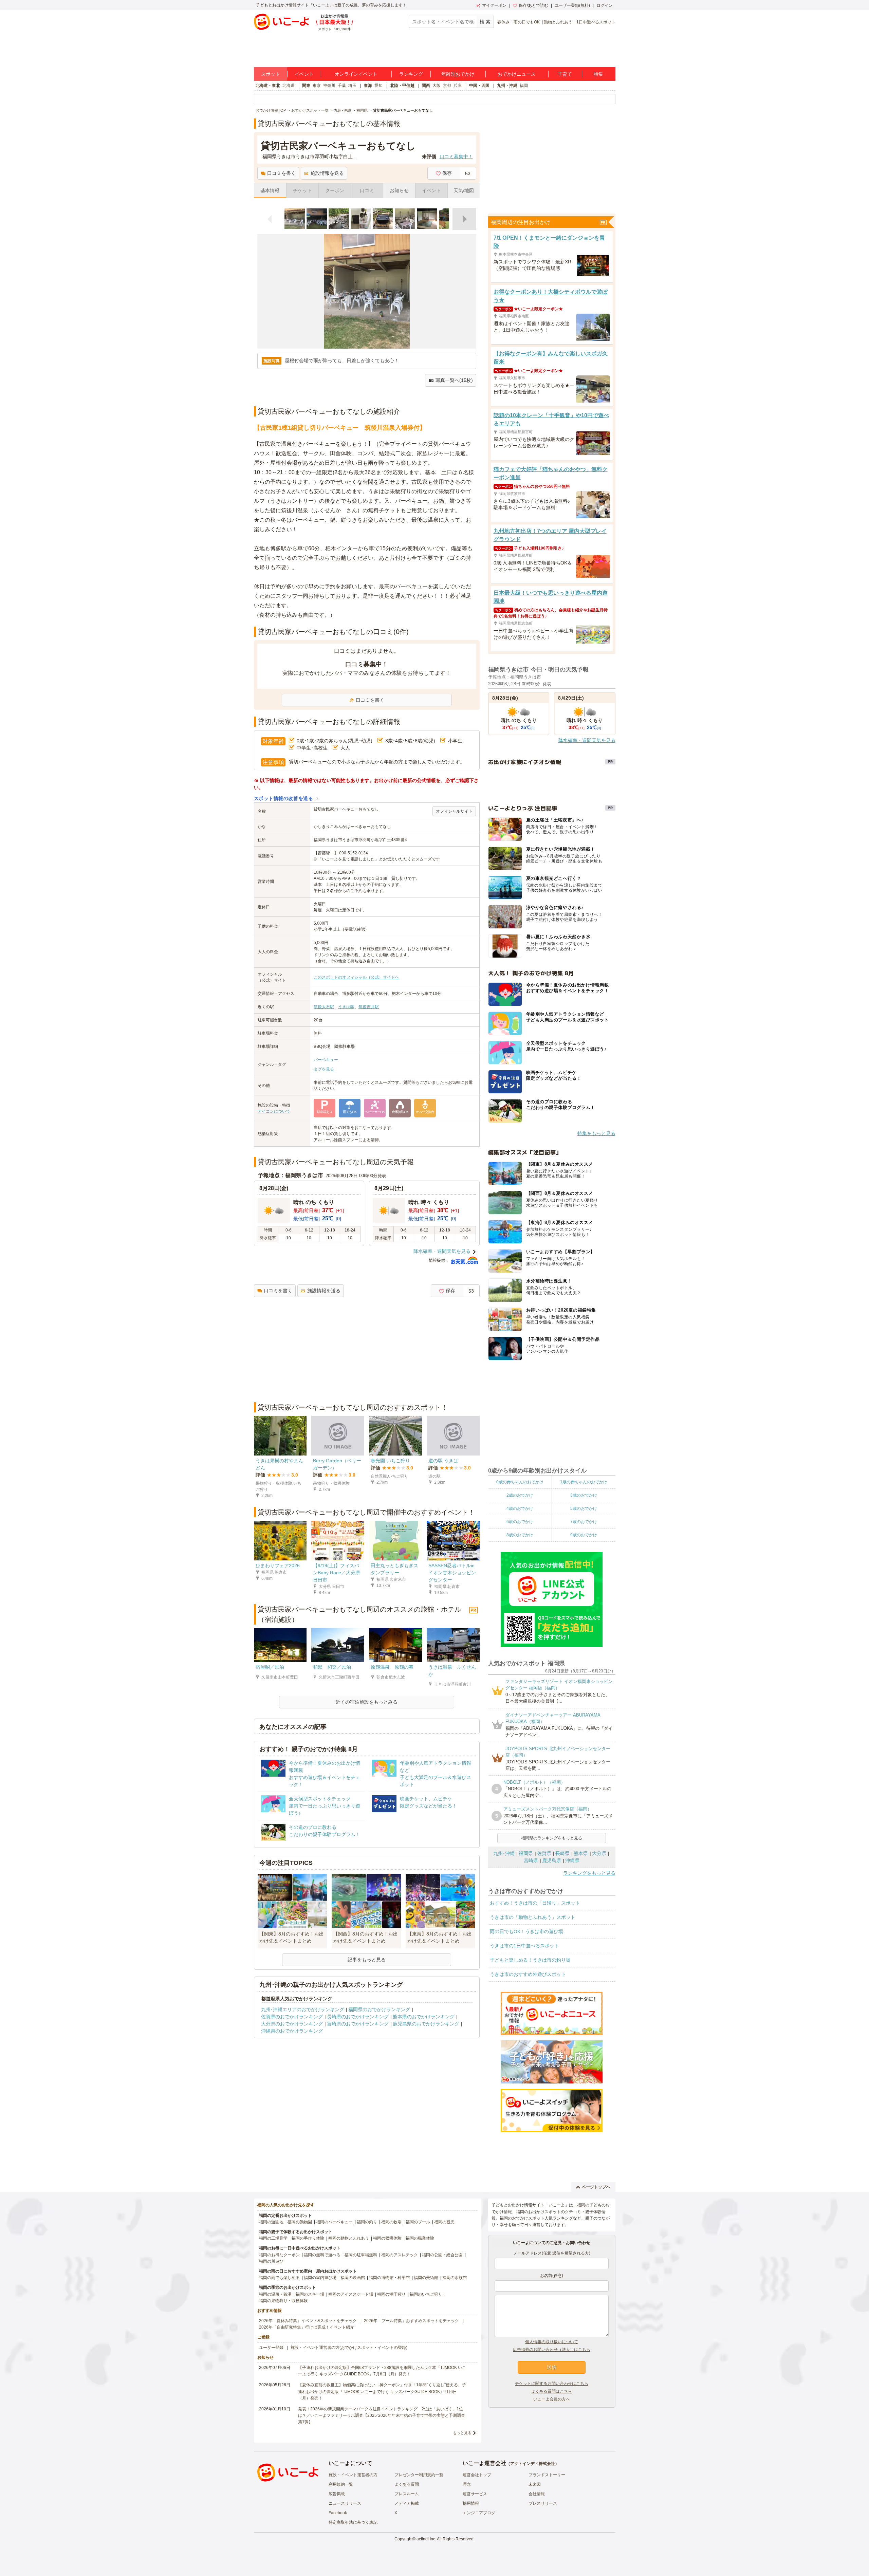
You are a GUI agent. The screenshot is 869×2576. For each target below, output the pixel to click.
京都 (447, 86)
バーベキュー (326, 1060)
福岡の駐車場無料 (361, 2255)
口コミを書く (281, 173)
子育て (565, 74)
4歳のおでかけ (520, 1508)
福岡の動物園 (300, 2222)
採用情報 (471, 2503)
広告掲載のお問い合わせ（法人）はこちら (552, 2350)
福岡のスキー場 (310, 2294)
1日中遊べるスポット (596, 22)
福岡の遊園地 (271, 2222)
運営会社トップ (477, 2475)
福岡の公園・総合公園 (442, 2255)
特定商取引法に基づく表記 (353, 2522)
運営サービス (475, 2494)
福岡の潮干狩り (391, 2294)
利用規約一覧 (341, 2484)
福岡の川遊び (271, 2261)
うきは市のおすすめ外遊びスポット (528, 1974)
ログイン (605, 5)
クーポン (335, 190)
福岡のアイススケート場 (351, 2294)
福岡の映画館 (353, 2278)
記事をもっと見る (367, 1960)
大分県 (599, 1853)
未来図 (535, 2484)
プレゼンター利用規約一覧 (419, 2475)
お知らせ (399, 190)
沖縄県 (572, 1860)
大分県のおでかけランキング (292, 2024)
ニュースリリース (345, 2503)
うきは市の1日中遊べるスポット (524, 1946)
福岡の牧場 (391, 2222)
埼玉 (352, 86)
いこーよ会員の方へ (552, 2399)
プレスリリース (543, 2503)
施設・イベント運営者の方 (353, 2475)
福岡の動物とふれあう (349, 2238)
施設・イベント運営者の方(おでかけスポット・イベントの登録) (349, 2348)
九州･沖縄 (504, 1853)
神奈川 (329, 86)
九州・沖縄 (507, 86)
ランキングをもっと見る (589, 1873)
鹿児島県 (552, 1860)
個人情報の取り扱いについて (552, 2342)
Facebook (338, 2513)
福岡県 (526, 1853)
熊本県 (581, 1853)
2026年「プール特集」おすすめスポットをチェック (411, 2321)
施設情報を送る (327, 173)
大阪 (437, 86)
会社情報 (537, 2494)
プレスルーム (407, 2494)
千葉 (342, 86)
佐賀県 (544, 1853)
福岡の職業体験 (420, 2238)
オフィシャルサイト (454, 811)
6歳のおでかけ (520, 1522)
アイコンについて (274, 1111)
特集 (598, 74)
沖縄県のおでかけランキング (292, 2031)
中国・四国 (479, 86)
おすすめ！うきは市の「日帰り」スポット (535, 1903)
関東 (306, 86)
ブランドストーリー (547, 2475)
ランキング (411, 74)
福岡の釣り (367, 2222)
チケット (302, 190)
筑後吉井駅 (369, 1007)
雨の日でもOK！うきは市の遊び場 (526, 1931)
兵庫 (458, 86)
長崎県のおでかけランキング (358, 2017)
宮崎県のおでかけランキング (358, 2024)
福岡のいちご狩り (426, 2294)
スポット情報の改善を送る (284, 798)
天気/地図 (464, 190)
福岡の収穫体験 (387, 2238)
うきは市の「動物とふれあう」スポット (533, 1917)
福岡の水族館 (455, 2278)
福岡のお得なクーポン (279, 2255)
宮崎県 (531, 1860)
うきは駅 (346, 1007)
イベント (304, 74)
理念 (467, 2484)
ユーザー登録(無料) (572, 5)
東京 (317, 86)
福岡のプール (418, 2222)
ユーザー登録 (271, 2348)
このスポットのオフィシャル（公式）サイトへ (356, 977)
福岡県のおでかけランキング (379, 2009)
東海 (368, 86)
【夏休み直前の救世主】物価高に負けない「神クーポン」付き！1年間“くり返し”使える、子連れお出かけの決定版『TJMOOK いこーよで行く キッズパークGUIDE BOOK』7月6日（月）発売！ (382, 2391)
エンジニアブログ (479, 2513)
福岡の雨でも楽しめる (279, 2278)
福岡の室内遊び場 (320, 2278)
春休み (503, 22)
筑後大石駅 (324, 1007)
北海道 (289, 86)
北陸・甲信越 (402, 86)
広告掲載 (337, 2494)
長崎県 (562, 1853)
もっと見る (462, 2433)
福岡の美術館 (426, 2278)
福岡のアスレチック (400, 2255)
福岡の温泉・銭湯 (275, 2294)
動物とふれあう (558, 22)
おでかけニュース (517, 74)
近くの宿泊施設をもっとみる (367, 1702)
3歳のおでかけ (584, 1495)
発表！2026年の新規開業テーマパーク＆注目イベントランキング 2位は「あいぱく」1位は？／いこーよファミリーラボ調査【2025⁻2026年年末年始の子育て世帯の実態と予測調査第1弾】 (382, 2415)
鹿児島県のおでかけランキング (426, 2024)
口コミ (367, 190)
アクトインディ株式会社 (533, 2464)
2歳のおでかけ (520, 1495)
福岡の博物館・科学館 (389, 2278)
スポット (271, 74)
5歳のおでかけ (584, 1508)
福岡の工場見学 (273, 2238)
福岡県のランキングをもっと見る (552, 1838)
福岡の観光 (444, 2222)
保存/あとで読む (533, 5)
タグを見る (324, 1069)
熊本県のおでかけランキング (424, 2017)
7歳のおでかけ (584, 1522)
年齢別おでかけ (458, 74)
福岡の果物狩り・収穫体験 (283, 2301)
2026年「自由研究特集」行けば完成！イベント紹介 (307, 2327)
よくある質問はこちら (552, 2391)
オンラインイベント (356, 74)
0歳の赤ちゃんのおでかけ (520, 1482)
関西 (426, 86)
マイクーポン (494, 5)
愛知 (378, 86)
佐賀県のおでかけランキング (292, 2017)
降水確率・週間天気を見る (442, 1251)
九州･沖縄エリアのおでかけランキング (303, 2009)
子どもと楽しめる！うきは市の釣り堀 (530, 1960)
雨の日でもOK (527, 22)
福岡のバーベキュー (334, 2222)
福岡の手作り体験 (308, 2238)
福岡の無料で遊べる (322, 2255)
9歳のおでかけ (584, 1535)
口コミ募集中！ (456, 156)
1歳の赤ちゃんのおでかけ (584, 1482)
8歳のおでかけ (520, 1535)
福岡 (524, 86)
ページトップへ (596, 2187)
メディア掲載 (407, 2503)
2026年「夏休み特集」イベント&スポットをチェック (308, 2321)
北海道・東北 (268, 86)
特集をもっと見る (596, 1133)
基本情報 (270, 190)
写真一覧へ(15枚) (454, 380)
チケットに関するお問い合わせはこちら (552, 2384)
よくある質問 (407, 2484)
